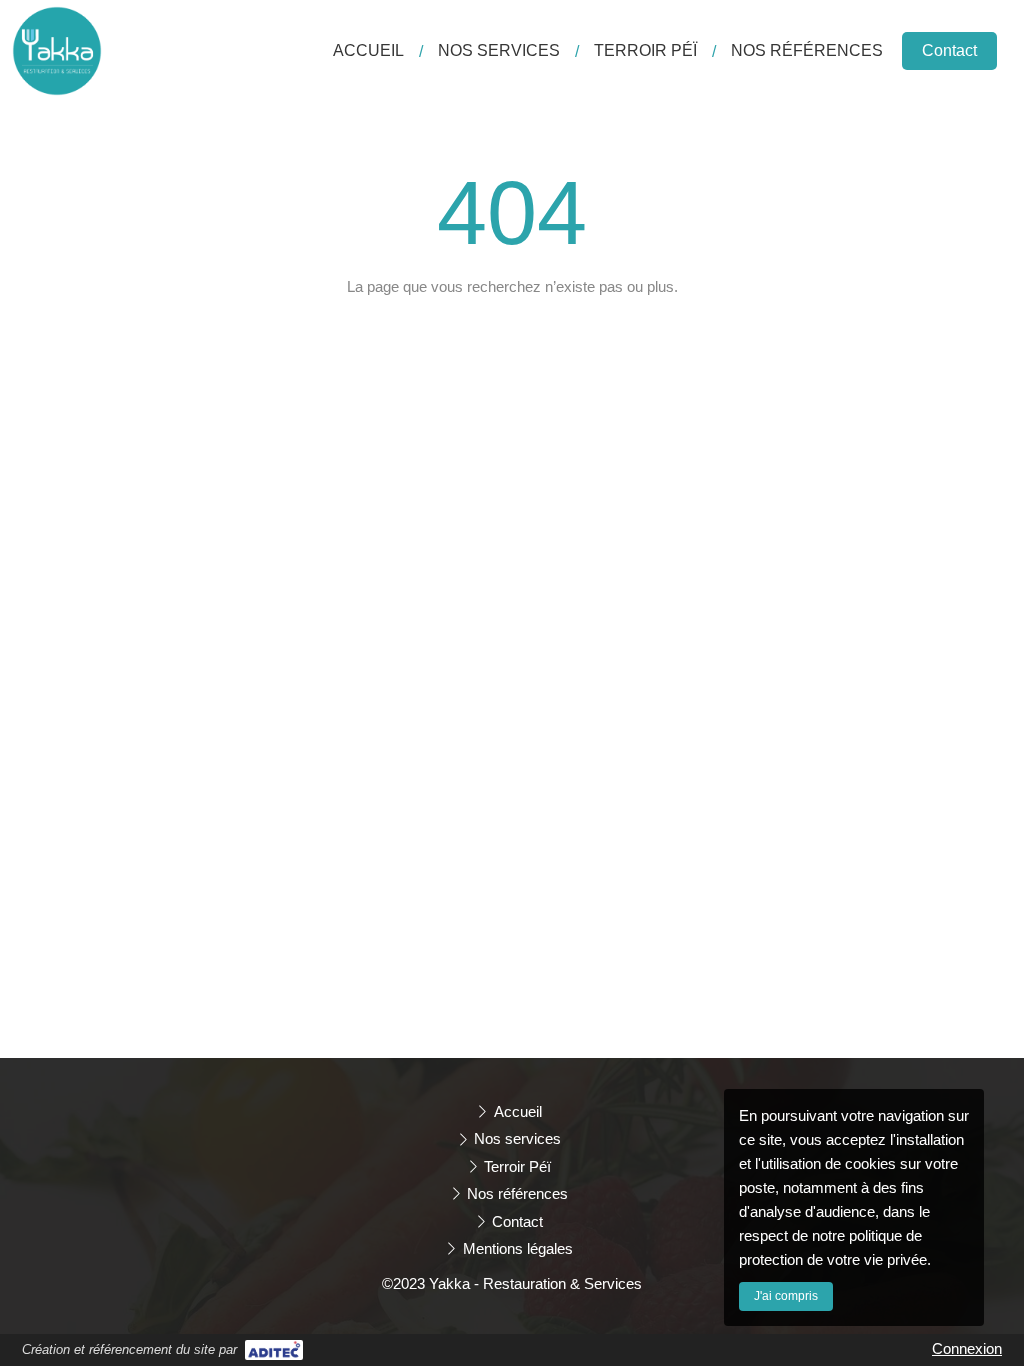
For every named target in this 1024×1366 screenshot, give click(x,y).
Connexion (967, 1348)
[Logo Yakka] (57, 90)
